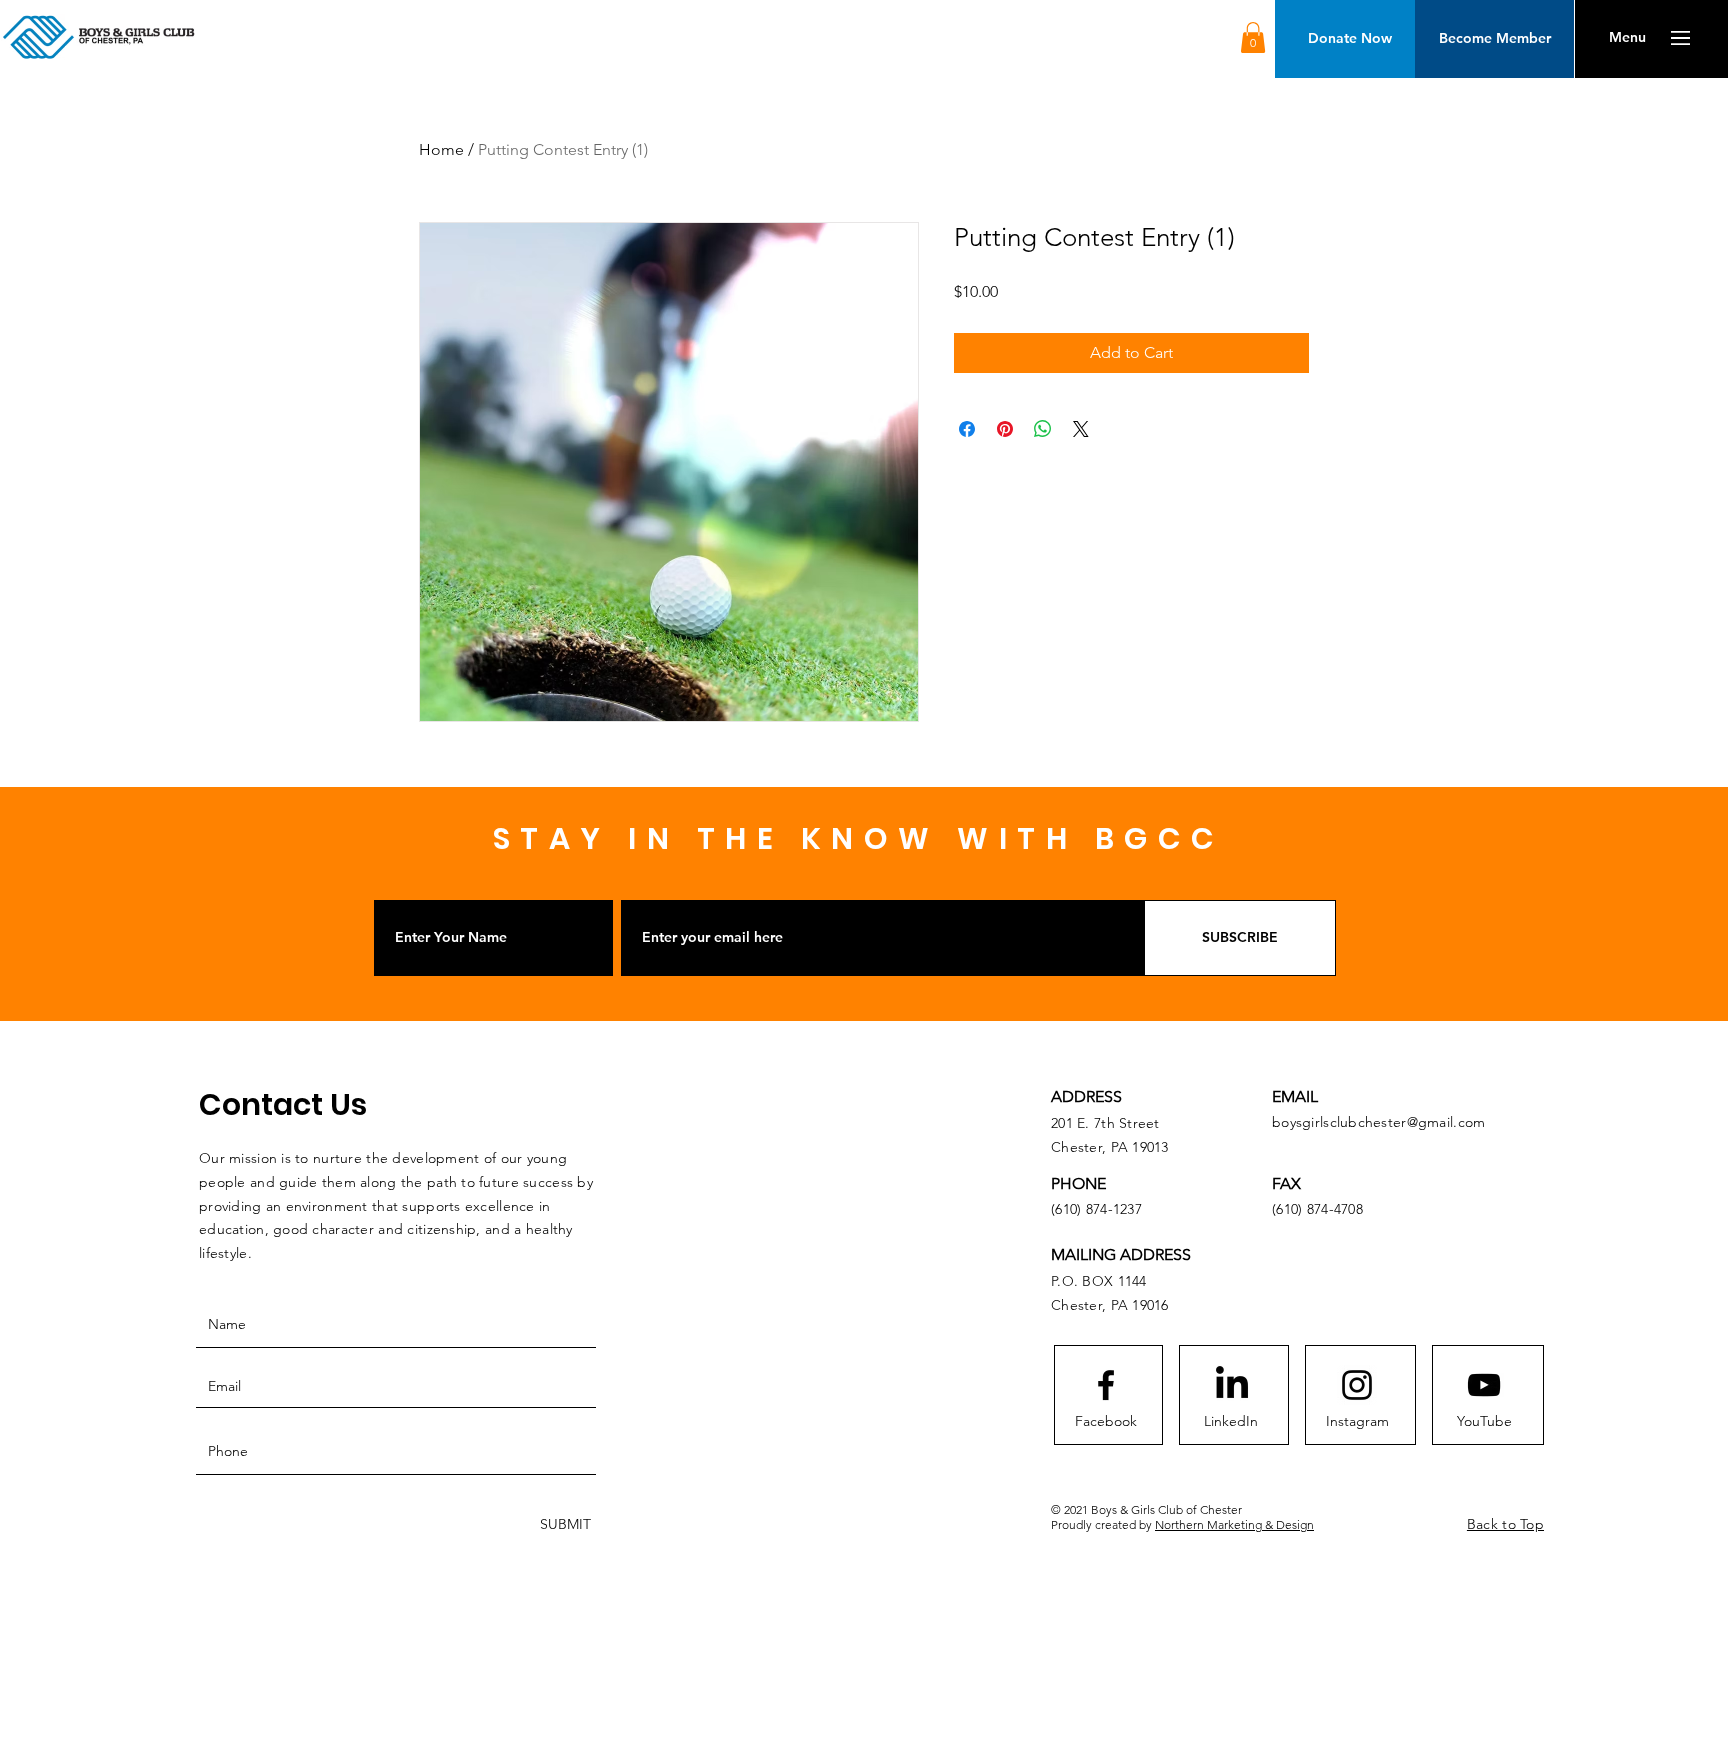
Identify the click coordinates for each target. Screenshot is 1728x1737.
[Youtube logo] (1484, 1385)
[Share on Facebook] (967, 429)
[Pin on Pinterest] (1005, 429)
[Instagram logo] (1357, 1385)
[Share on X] (1081, 429)
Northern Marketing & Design (1234, 1524)
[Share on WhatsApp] (1043, 429)
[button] (1253, 37)
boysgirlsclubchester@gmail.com (1378, 1122)
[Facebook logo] (1106, 1385)
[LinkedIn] (1232, 1385)
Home (441, 149)
